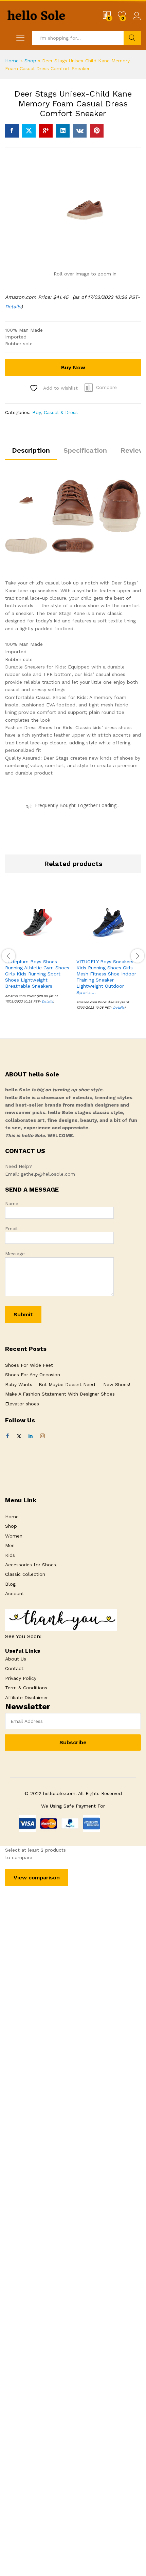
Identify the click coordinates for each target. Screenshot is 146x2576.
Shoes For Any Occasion (33, 1375)
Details (13, 307)
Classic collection (25, 1574)
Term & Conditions (26, 1688)
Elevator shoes (22, 1404)
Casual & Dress (61, 412)
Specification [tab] (85, 450)
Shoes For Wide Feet (29, 1365)
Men (10, 1545)
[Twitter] (19, 1436)
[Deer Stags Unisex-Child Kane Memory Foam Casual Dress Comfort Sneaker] (12, 131)
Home (12, 61)
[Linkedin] (31, 1436)
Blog (10, 1584)
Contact (14, 1668)
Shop (30, 61)
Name (12, 1203)
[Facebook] (7, 1436)
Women (14, 1536)
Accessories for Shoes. (31, 1565)
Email (11, 1229)
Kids (10, 1555)
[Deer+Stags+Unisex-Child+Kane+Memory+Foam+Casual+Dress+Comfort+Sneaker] (29, 131)
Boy (36, 412)
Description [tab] (31, 450)
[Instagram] (42, 1436)
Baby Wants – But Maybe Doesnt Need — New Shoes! (68, 1384)
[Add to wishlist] (52, 950)
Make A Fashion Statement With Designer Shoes (60, 1394)
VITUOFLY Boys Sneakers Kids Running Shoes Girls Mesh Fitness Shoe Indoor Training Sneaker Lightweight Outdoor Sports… (106, 977)
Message (15, 1254)
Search (132, 38)
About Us (16, 1659)
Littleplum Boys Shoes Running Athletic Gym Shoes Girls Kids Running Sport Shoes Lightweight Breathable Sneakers (37, 974)
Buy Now (73, 367)
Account (15, 1593)
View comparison (37, 1878)
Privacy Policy (21, 1678)
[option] (37, 952)
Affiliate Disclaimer (26, 1697)
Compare (106, 387)
